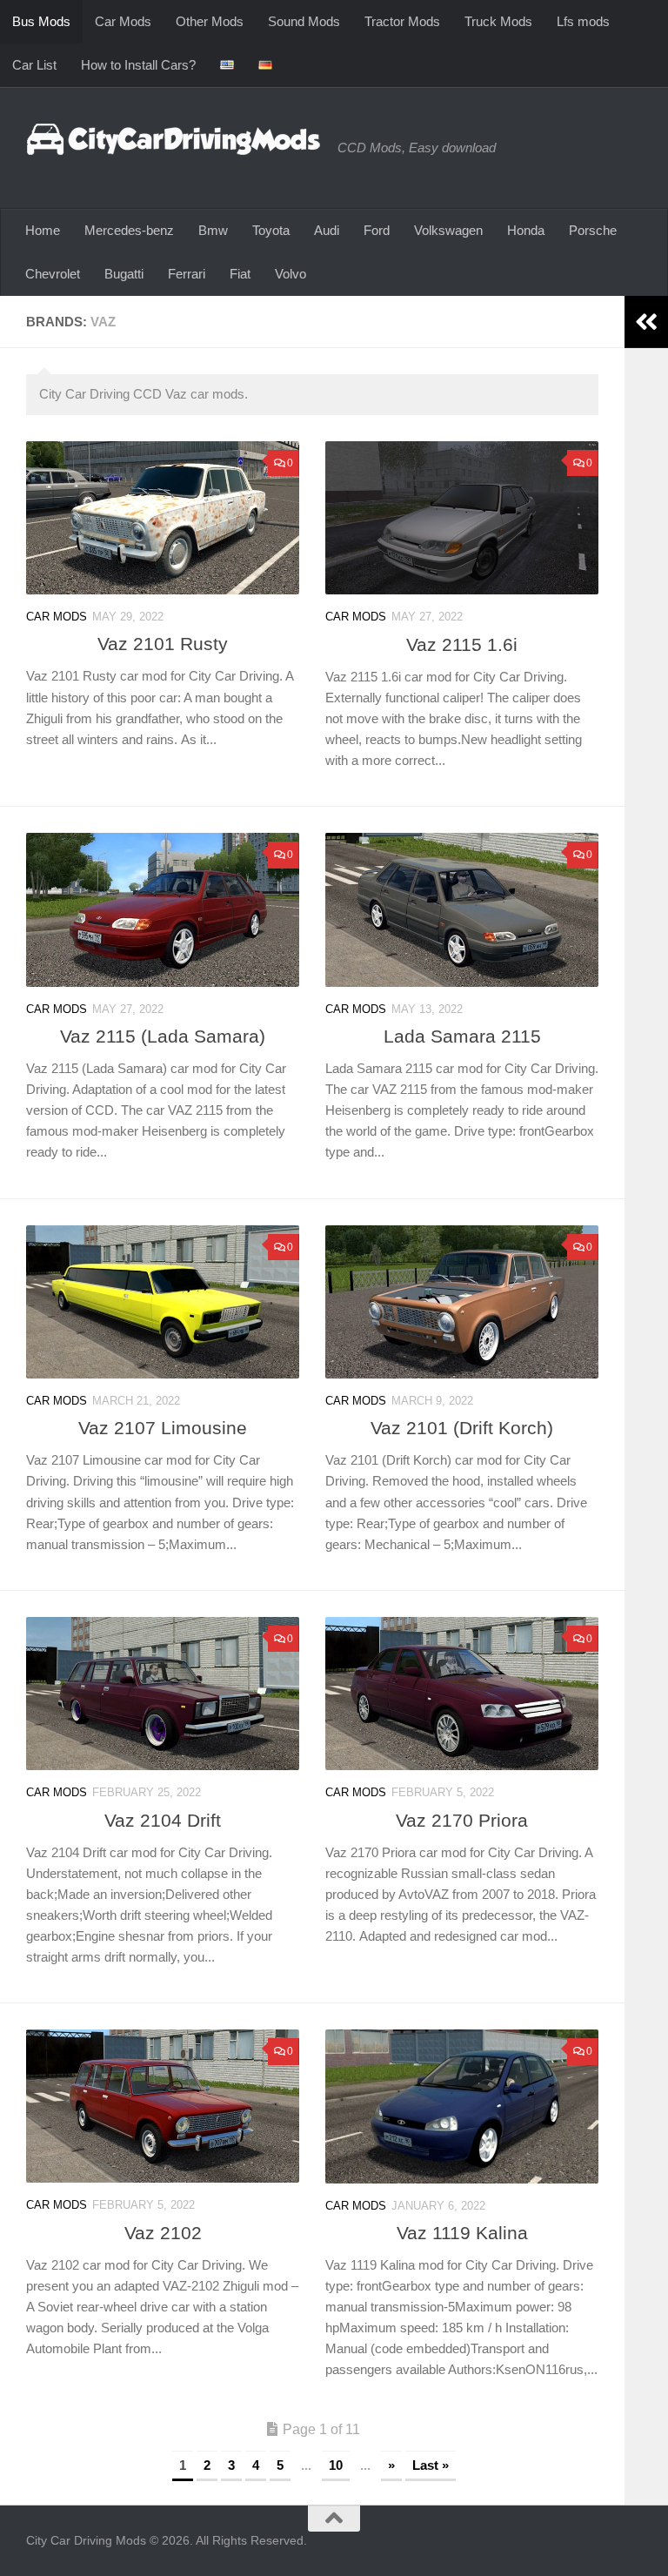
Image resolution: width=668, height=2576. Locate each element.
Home (43, 230)
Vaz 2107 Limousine (163, 1428)
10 (336, 2465)
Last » (431, 2465)
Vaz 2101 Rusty (163, 644)
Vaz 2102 (163, 2233)
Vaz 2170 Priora (462, 1820)
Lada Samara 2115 (462, 1036)
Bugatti (124, 274)
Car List (34, 65)
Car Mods (123, 21)
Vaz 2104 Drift (163, 1820)
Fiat (240, 274)
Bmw (213, 230)
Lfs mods (583, 21)
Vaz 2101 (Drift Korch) (462, 1428)
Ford (377, 230)
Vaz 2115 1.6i (462, 644)
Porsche (593, 230)
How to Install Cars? (138, 65)
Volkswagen (448, 230)
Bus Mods (41, 21)
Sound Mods (304, 21)
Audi (327, 230)
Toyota (271, 230)
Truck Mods (498, 21)
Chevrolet (53, 274)
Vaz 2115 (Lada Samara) (163, 1036)
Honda (526, 230)
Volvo (291, 274)
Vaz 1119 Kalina (462, 2233)
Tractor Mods (402, 21)
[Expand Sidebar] (646, 322)
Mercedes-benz (129, 230)
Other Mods (210, 21)
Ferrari (187, 274)
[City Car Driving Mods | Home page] (173, 139)
